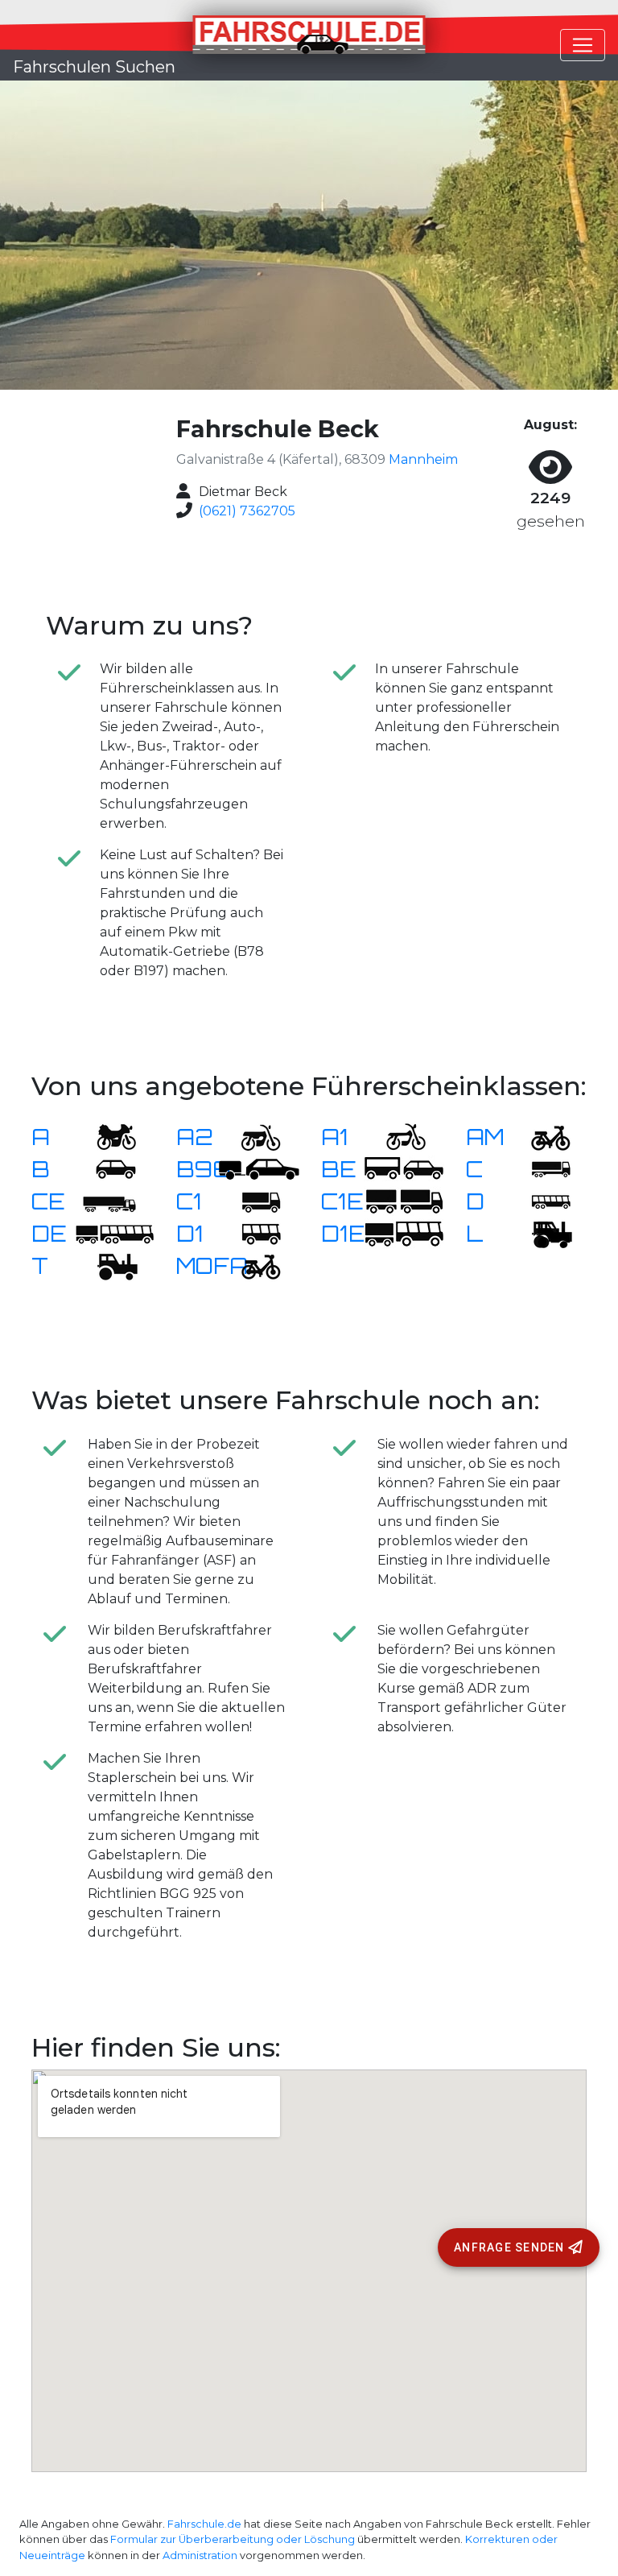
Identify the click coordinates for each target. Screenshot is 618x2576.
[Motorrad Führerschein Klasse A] (106, 1137)
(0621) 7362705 (247, 511)
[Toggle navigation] (583, 45)
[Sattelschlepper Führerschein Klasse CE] (106, 1201)
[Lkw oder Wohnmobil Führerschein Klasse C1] (251, 1201)
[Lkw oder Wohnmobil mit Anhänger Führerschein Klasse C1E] (404, 1201)
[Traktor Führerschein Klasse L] (541, 1233)
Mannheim (423, 459)
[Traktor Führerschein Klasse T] (106, 1265)
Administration (200, 2555)
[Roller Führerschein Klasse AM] (541, 1137)
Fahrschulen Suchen (94, 67)
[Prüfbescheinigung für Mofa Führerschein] (251, 1265)
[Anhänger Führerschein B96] (259, 1169)
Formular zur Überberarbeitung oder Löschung (233, 2539)
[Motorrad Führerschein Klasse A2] (251, 1137)
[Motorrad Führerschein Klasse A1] (396, 1137)
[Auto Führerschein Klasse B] (106, 1169)
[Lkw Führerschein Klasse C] (541, 1169)
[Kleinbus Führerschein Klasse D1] (251, 1233)
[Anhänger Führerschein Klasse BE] (404, 1169)
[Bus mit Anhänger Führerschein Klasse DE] (114, 1233)
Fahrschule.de (204, 2524)
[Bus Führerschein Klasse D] (541, 1201)
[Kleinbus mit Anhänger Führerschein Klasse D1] (404, 1233)
